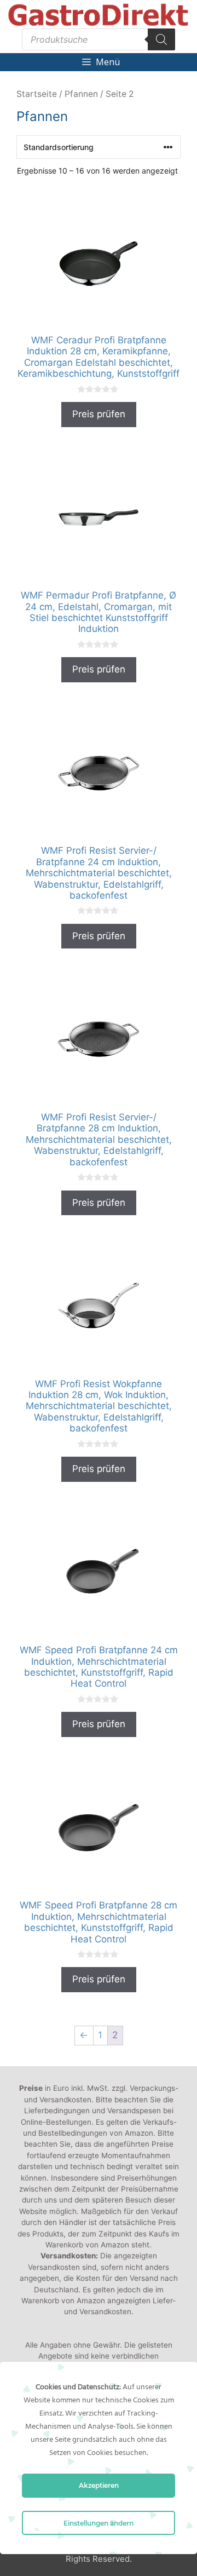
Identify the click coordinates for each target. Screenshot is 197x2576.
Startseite (37, 94)
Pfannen (81, 94)
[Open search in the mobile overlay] (99, 39)
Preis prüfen (99, 414)
